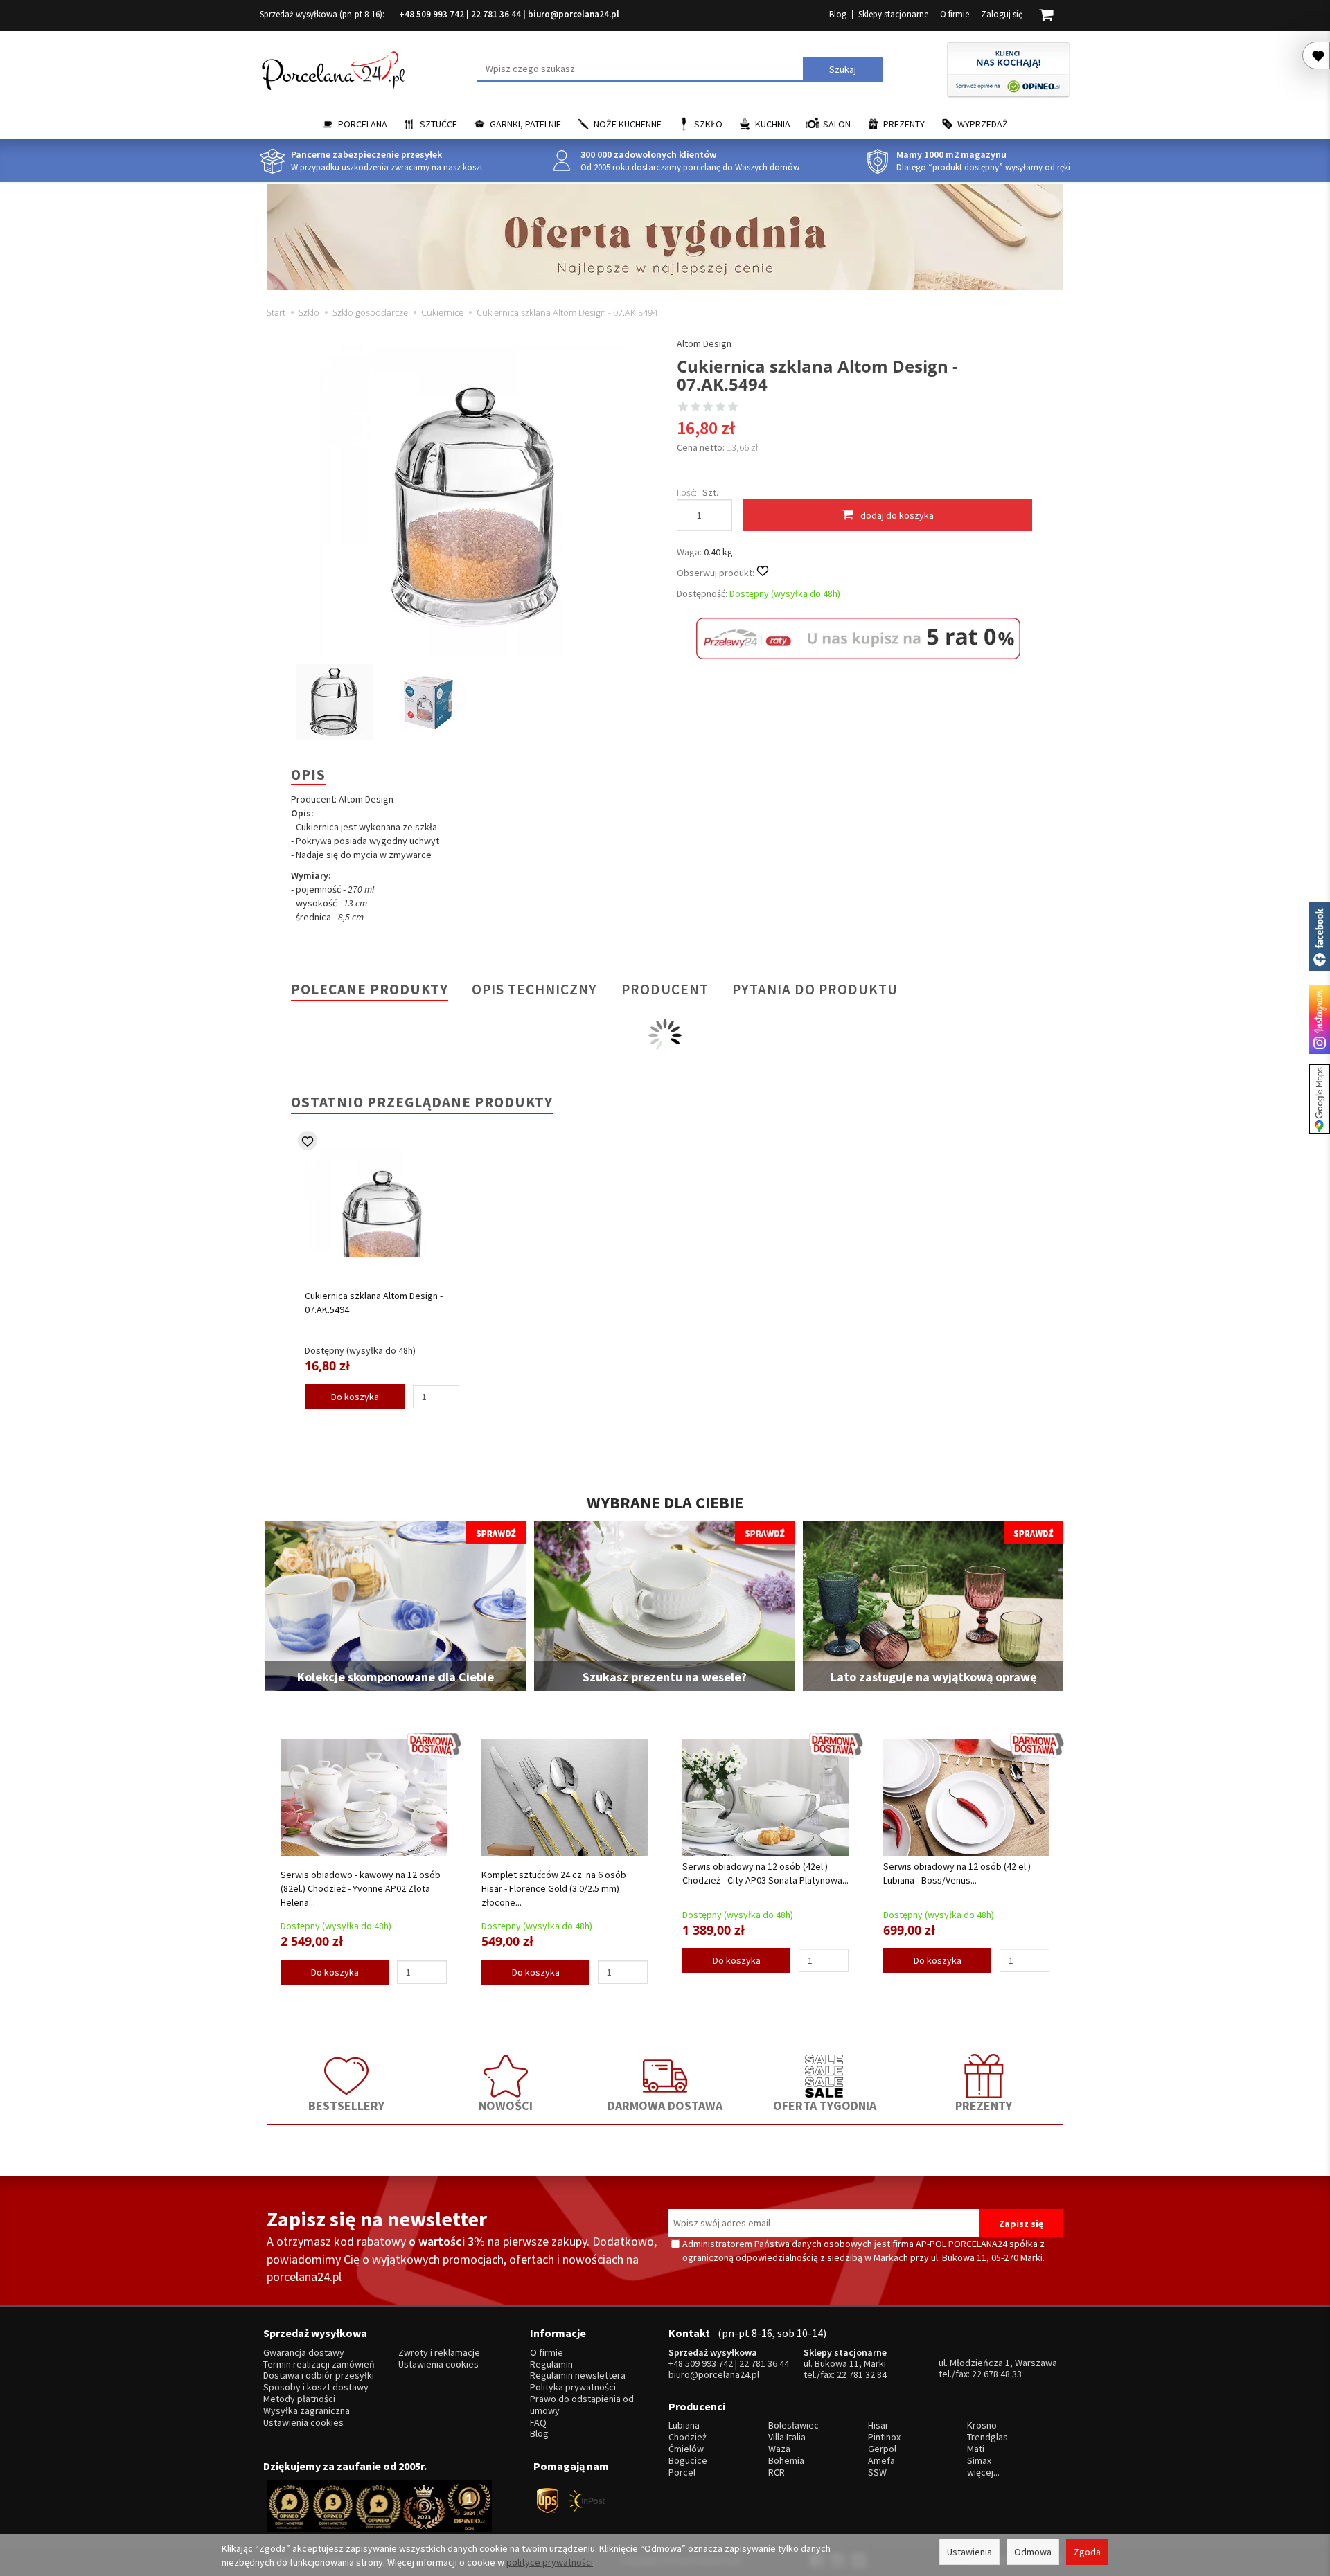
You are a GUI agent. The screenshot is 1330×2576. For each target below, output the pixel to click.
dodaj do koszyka (897, 515)
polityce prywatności (550, 2562)
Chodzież (688, 2437)
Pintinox (884, 2437)
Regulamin (551, 2364)
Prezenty (904, 124)
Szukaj (843, 69)
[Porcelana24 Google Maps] (1320, 1099)
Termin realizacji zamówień (319, 2364)
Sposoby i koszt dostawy (316, 2387)
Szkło (708, 124)
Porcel (682, 2472)
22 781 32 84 (862, 2374)
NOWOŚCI (506, 2105)
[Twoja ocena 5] (733, 408)
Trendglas (987, 2437)
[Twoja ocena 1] (683, 408)
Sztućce (438, 124)
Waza (779, 2449)
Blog (838, 14)
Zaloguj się (1002, 14)
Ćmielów (686, 2449)
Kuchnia (773, 124)
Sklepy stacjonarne (893, 14)
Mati (976, 2449)
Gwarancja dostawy (304, 2353)
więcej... (983, 2472)
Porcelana (363, 124)
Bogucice (688, 2461)
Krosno (982, 2425)
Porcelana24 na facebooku (1320, 936)
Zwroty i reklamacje (439, 2353)
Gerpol (882, 2449)
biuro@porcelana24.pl (574, 14)
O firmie (955, 14)
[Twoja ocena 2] (695, 408)
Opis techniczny (534, 989)
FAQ (538, 2423)
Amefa (881, 2461)
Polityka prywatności (573, 2387)
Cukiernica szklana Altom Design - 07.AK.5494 (374, 1303)
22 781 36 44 (496, 14)
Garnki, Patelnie (525, 124)
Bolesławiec (793, 2425)
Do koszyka (355, 1397)
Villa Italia (787, 2437)
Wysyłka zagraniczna (307, 2411)
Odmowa (1033, 2552)
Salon (837, 124)
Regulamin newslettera (578, 2376)
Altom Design (704, 343)
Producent (665, 989)
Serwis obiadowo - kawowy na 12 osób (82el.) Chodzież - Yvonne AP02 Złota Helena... (361, 1888)
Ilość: (687, 492)
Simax (979, 2461)
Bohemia (786, 2461)
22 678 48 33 (997, 2374)
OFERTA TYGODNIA (825, 2105)
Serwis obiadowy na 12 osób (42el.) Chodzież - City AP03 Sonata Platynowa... (765, 1873)
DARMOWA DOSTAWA (665, 2105)
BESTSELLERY (346, 2105)
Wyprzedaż (983, 124)
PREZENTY (984, 2105)
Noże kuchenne (628, 124)
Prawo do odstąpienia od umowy (582, 2405)
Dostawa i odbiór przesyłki (319, 2376)
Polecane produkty (370, 989)
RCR (777, 2472)
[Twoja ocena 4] (720, 408)
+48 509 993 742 (432, 14)
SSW (877, 2472)
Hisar (878, 2425)
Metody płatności (299, 2399)
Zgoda (1087, 2552)
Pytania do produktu (815, 989)
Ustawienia (969, 2552)
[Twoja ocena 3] (708, 408)
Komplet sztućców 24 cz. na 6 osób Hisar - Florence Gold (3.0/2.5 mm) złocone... (554, 1888)
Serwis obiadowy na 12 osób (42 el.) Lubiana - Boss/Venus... (957, 1873)
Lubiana (684, 2425)
